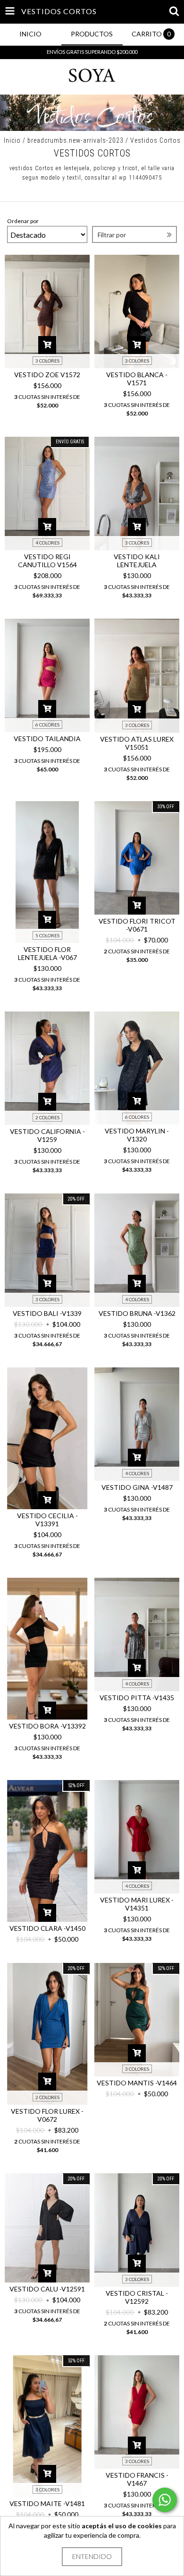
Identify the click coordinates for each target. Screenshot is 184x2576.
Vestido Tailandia (47, 739)
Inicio (12, 140)
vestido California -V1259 (47, 1135)
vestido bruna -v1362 (137, 1313)
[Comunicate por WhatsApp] (165, 2500)
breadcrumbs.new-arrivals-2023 (75, 140)
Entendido (92, 2556)
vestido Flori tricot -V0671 (137, 925)
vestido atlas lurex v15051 (137, 743)
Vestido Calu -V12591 (47, 2289)
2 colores (47, 1117)
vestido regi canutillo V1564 (47, 561)
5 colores (47, 935)
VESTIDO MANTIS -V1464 (137, 2083)
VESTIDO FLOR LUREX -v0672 (47, 2115)
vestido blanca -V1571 (137, 379)
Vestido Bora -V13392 (47, 1726)
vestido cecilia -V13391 (47, 1520)
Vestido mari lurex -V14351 (137, 1904)
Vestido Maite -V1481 (47, 2503)
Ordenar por (23, 221)
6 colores (47, 725)
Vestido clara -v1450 (47, 1928)
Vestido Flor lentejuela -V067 (47, 953)
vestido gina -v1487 (137, 1487)
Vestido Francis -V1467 (137, 2479)
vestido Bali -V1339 (47, 1313)
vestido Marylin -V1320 (137, 1135)
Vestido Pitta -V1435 (137, 1698)
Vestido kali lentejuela (137, 561)
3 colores (47, 361)
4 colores (47, 543)
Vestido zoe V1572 (47, 375)
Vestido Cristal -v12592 (137, 2297)
